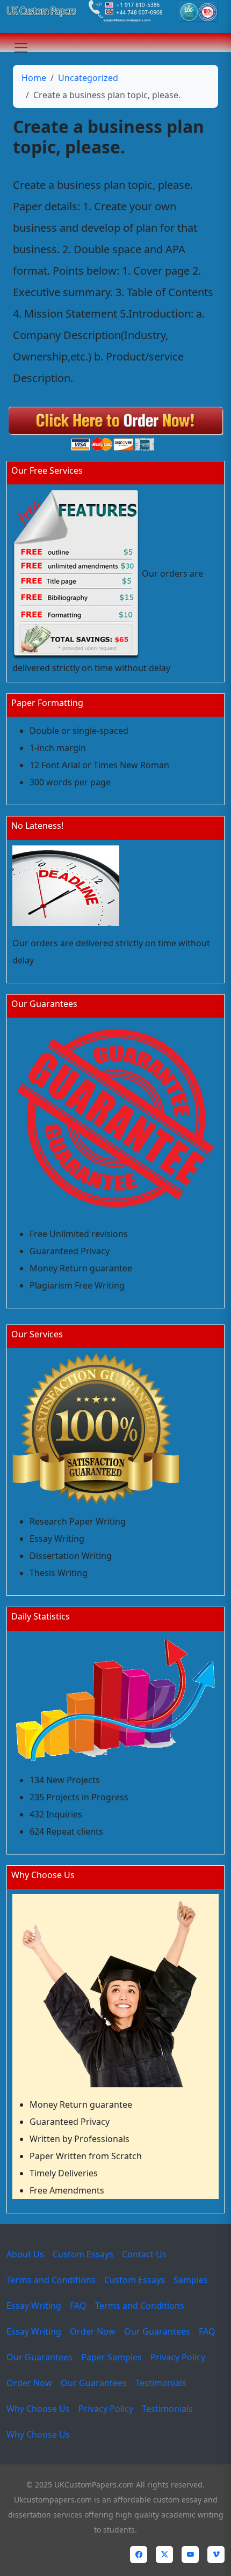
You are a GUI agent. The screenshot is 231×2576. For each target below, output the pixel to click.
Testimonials (161, 2383)
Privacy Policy (178, 2357)
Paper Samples (111, 2357)
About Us (25, 2254)
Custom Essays (83, 2254)
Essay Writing (34, 2306)
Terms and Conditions (51, 2280)
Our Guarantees (157, 2331)
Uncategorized (88, 78)
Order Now (93, 2331)
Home (34, 78)
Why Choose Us (38, 2409)
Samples (191, 2280)
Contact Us (144, 2254)
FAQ (78, 2306)
